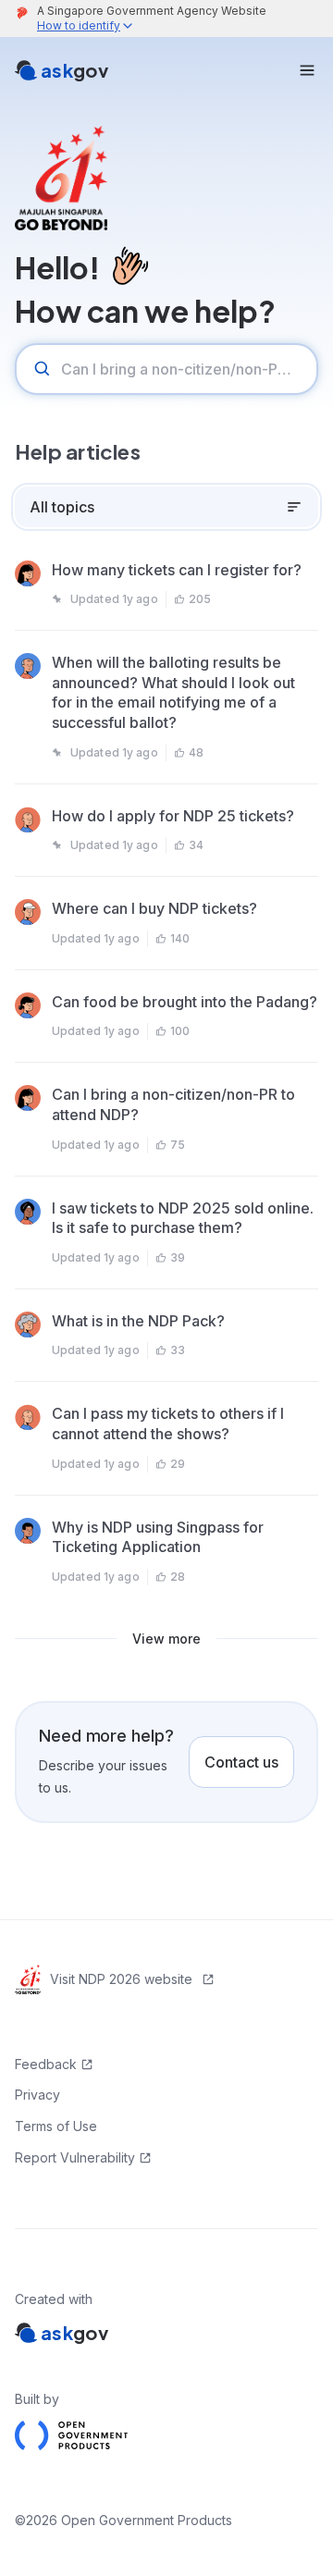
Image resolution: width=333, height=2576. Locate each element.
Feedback (46, 2064)
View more (166, 1639)
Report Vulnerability (75, 2157)
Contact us (241, 1762)
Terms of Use (56, 2126)
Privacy (37, 2095)
